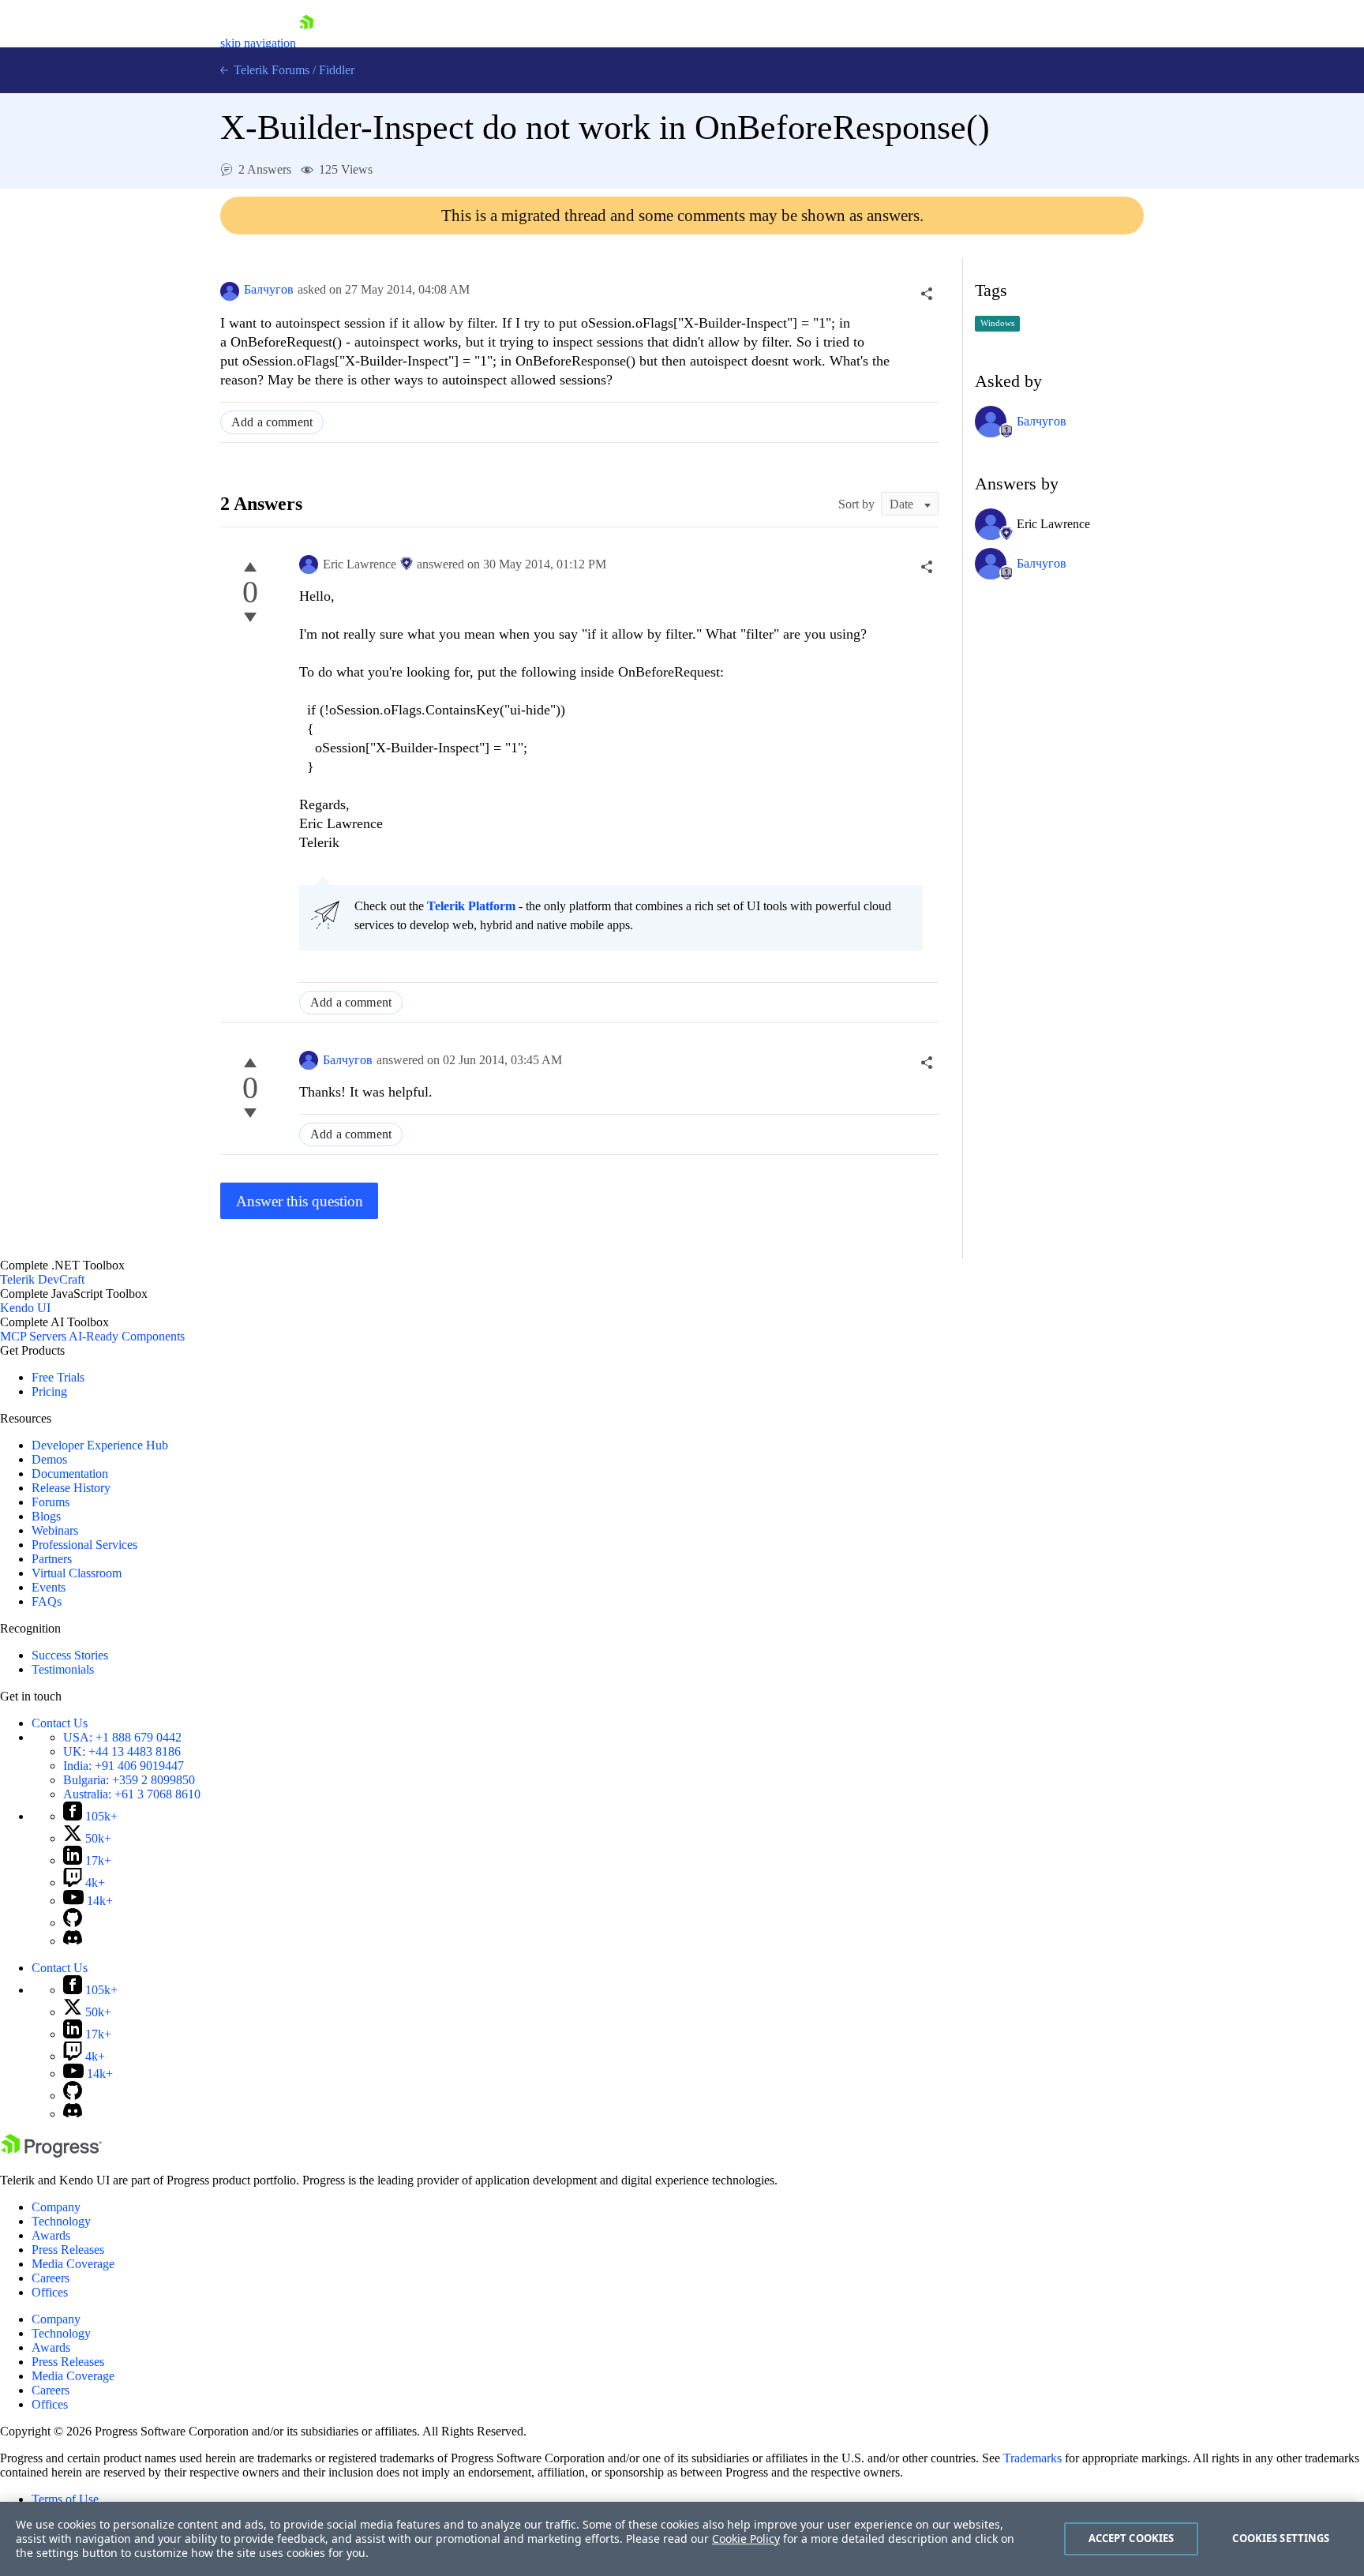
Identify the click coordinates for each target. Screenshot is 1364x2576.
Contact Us (60, 1723)
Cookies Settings (1281, 2538)
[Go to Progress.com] (51, 2153)
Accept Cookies (1132, 2538)
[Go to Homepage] (306, 43)
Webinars (55, 1530)
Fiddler (337, 70)
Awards (51, 2235)
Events (49, 1587)
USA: (122, 1737)
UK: (122, 1751)
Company (56, 2207)
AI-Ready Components (127, 1336)
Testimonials (63, 1669)
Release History (71, 1488)
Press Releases (68, 2250)
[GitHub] (73, 1923)
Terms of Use (65, 2499)
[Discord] (73, 1941)
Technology (61, 2221)
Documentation (70, 1474)
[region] (682, 2539)
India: (124, 1766)
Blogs (46, 1516)
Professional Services (84, 1545)
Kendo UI (25, 1308)
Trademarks (1032, 2458)
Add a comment (272, 422)
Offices (50, 2292)
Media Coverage (73, 2264)
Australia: (132, 1794)
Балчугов (269, 289)
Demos (49, 1459)
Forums (51, 1502)
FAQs (47, 1601)
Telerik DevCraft (42, 1279)
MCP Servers (33, 1336)
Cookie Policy (746, 2539)
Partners (52, 1559)
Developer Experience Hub (100, 1445)
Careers (51, 2278)
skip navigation (258, 43)
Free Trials (58, 1377)
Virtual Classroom (77, 1573)
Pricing (49, 1391)
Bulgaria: (129, 1780)
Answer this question (300, 1201)
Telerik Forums (270, 70)
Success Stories (70, 1655)
